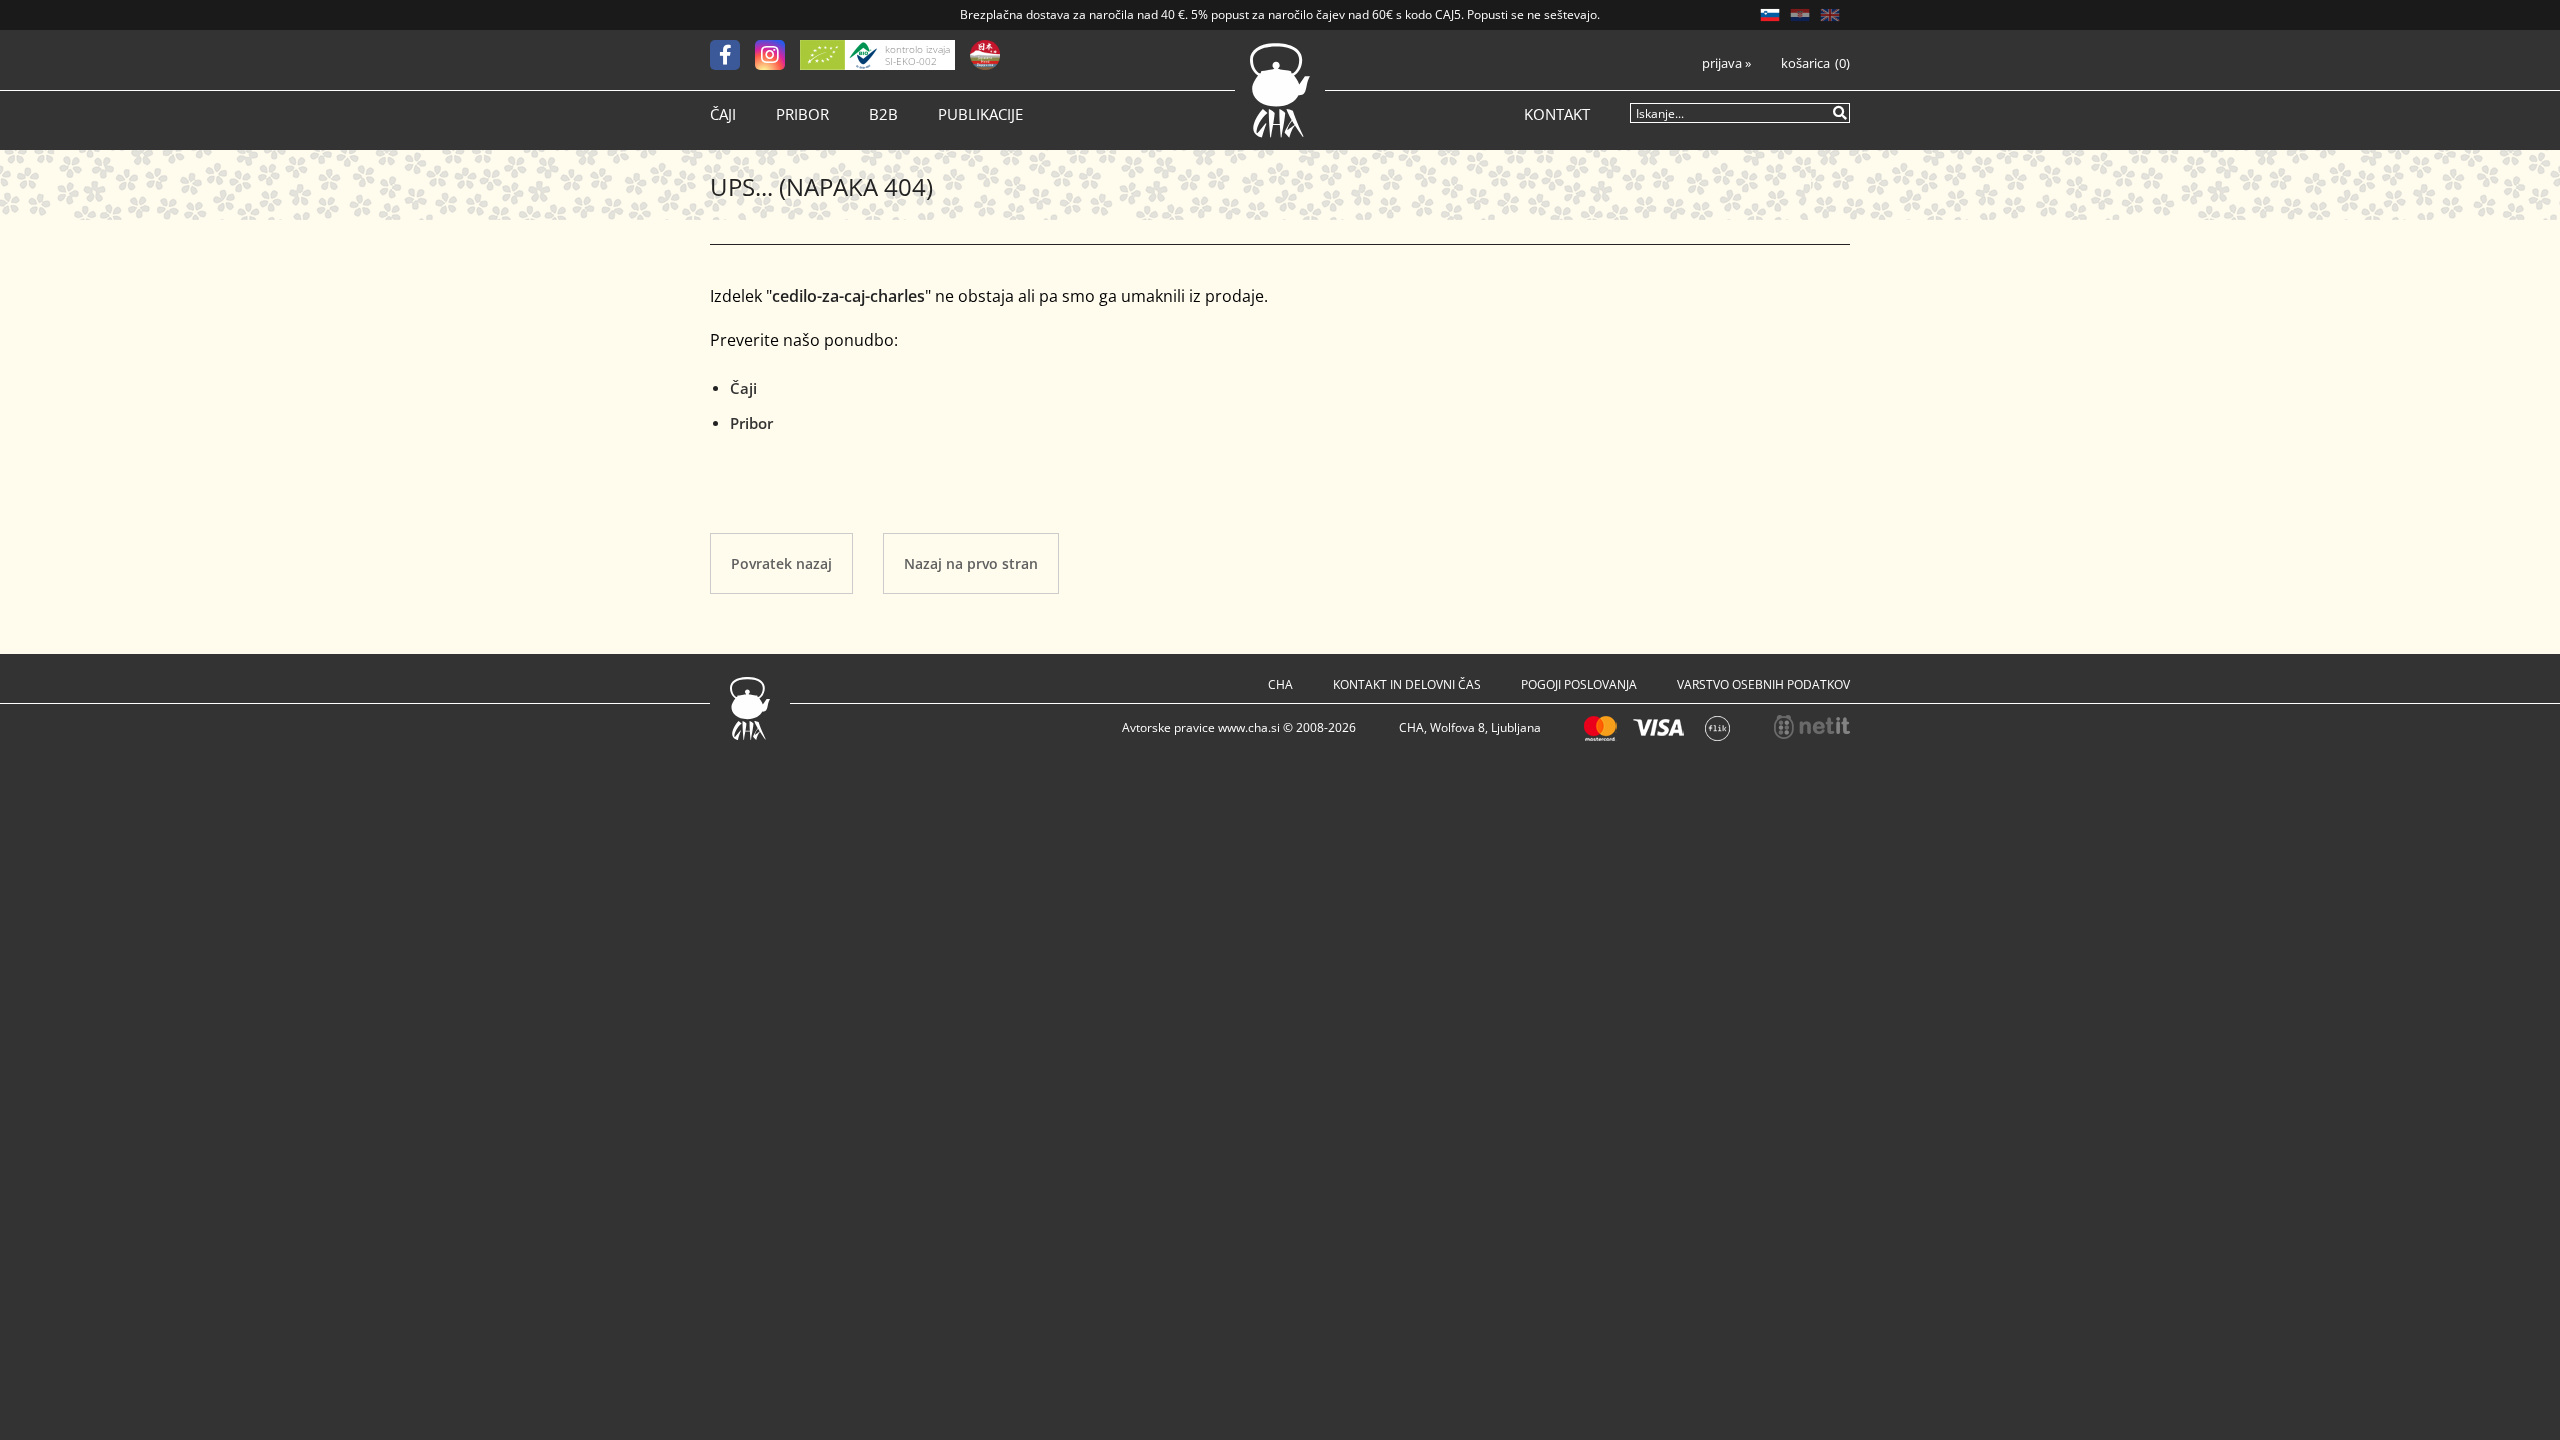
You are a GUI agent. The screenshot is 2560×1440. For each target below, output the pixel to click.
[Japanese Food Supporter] (985, 55)
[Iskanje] (1841, 112)
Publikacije (980, 114)
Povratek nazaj (781, 563)
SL (1770, 15)
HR (1800, 15)
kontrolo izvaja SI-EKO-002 (917, 55)
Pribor (802, 114)
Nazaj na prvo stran (971, 563)
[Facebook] (732, 55)
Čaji (723, 114)
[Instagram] (777, 55)
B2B (883, 114)
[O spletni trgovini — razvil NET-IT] (1812, 727)
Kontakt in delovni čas (1407, 684)
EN (1830, 15)
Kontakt (1557, 114)
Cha (1280, 684)
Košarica (1805, 63)
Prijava (1726, 63)
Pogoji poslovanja (1579, 684)
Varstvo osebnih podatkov (1763, 684)
